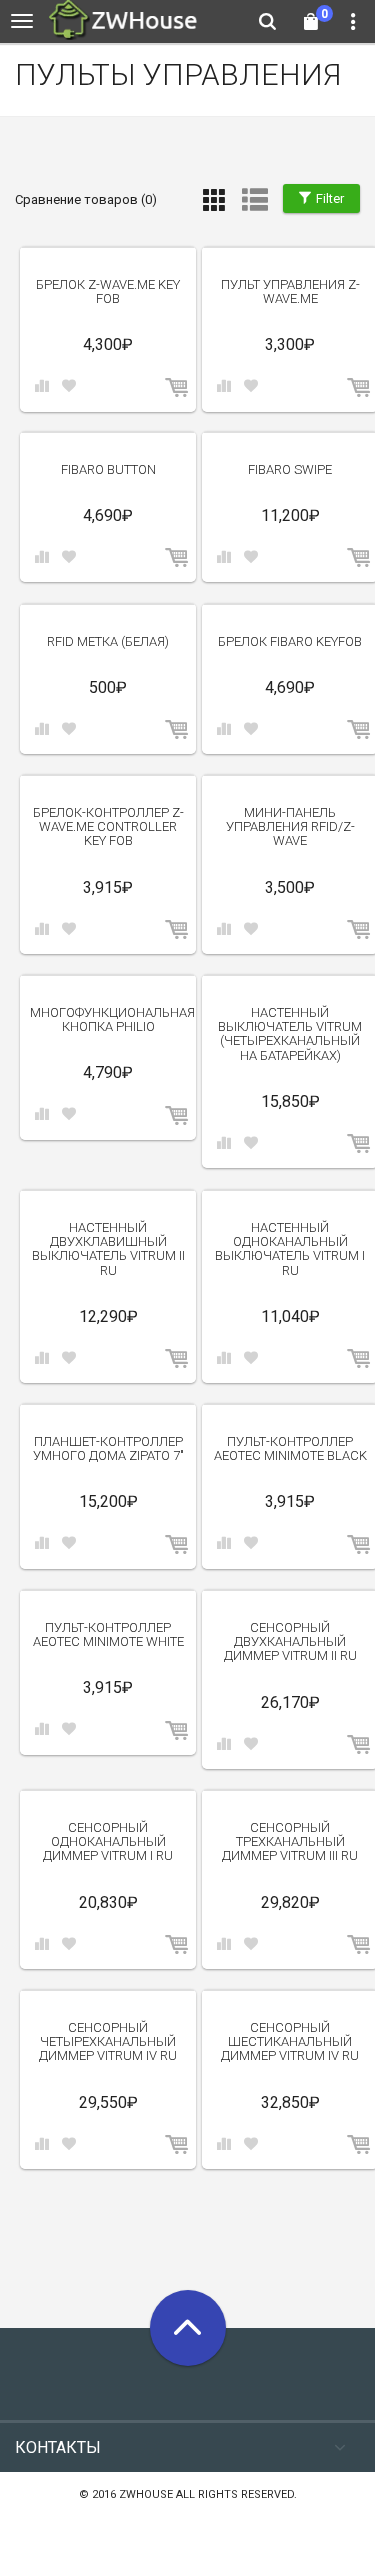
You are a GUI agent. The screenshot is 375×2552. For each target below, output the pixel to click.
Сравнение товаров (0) (86, 199)
